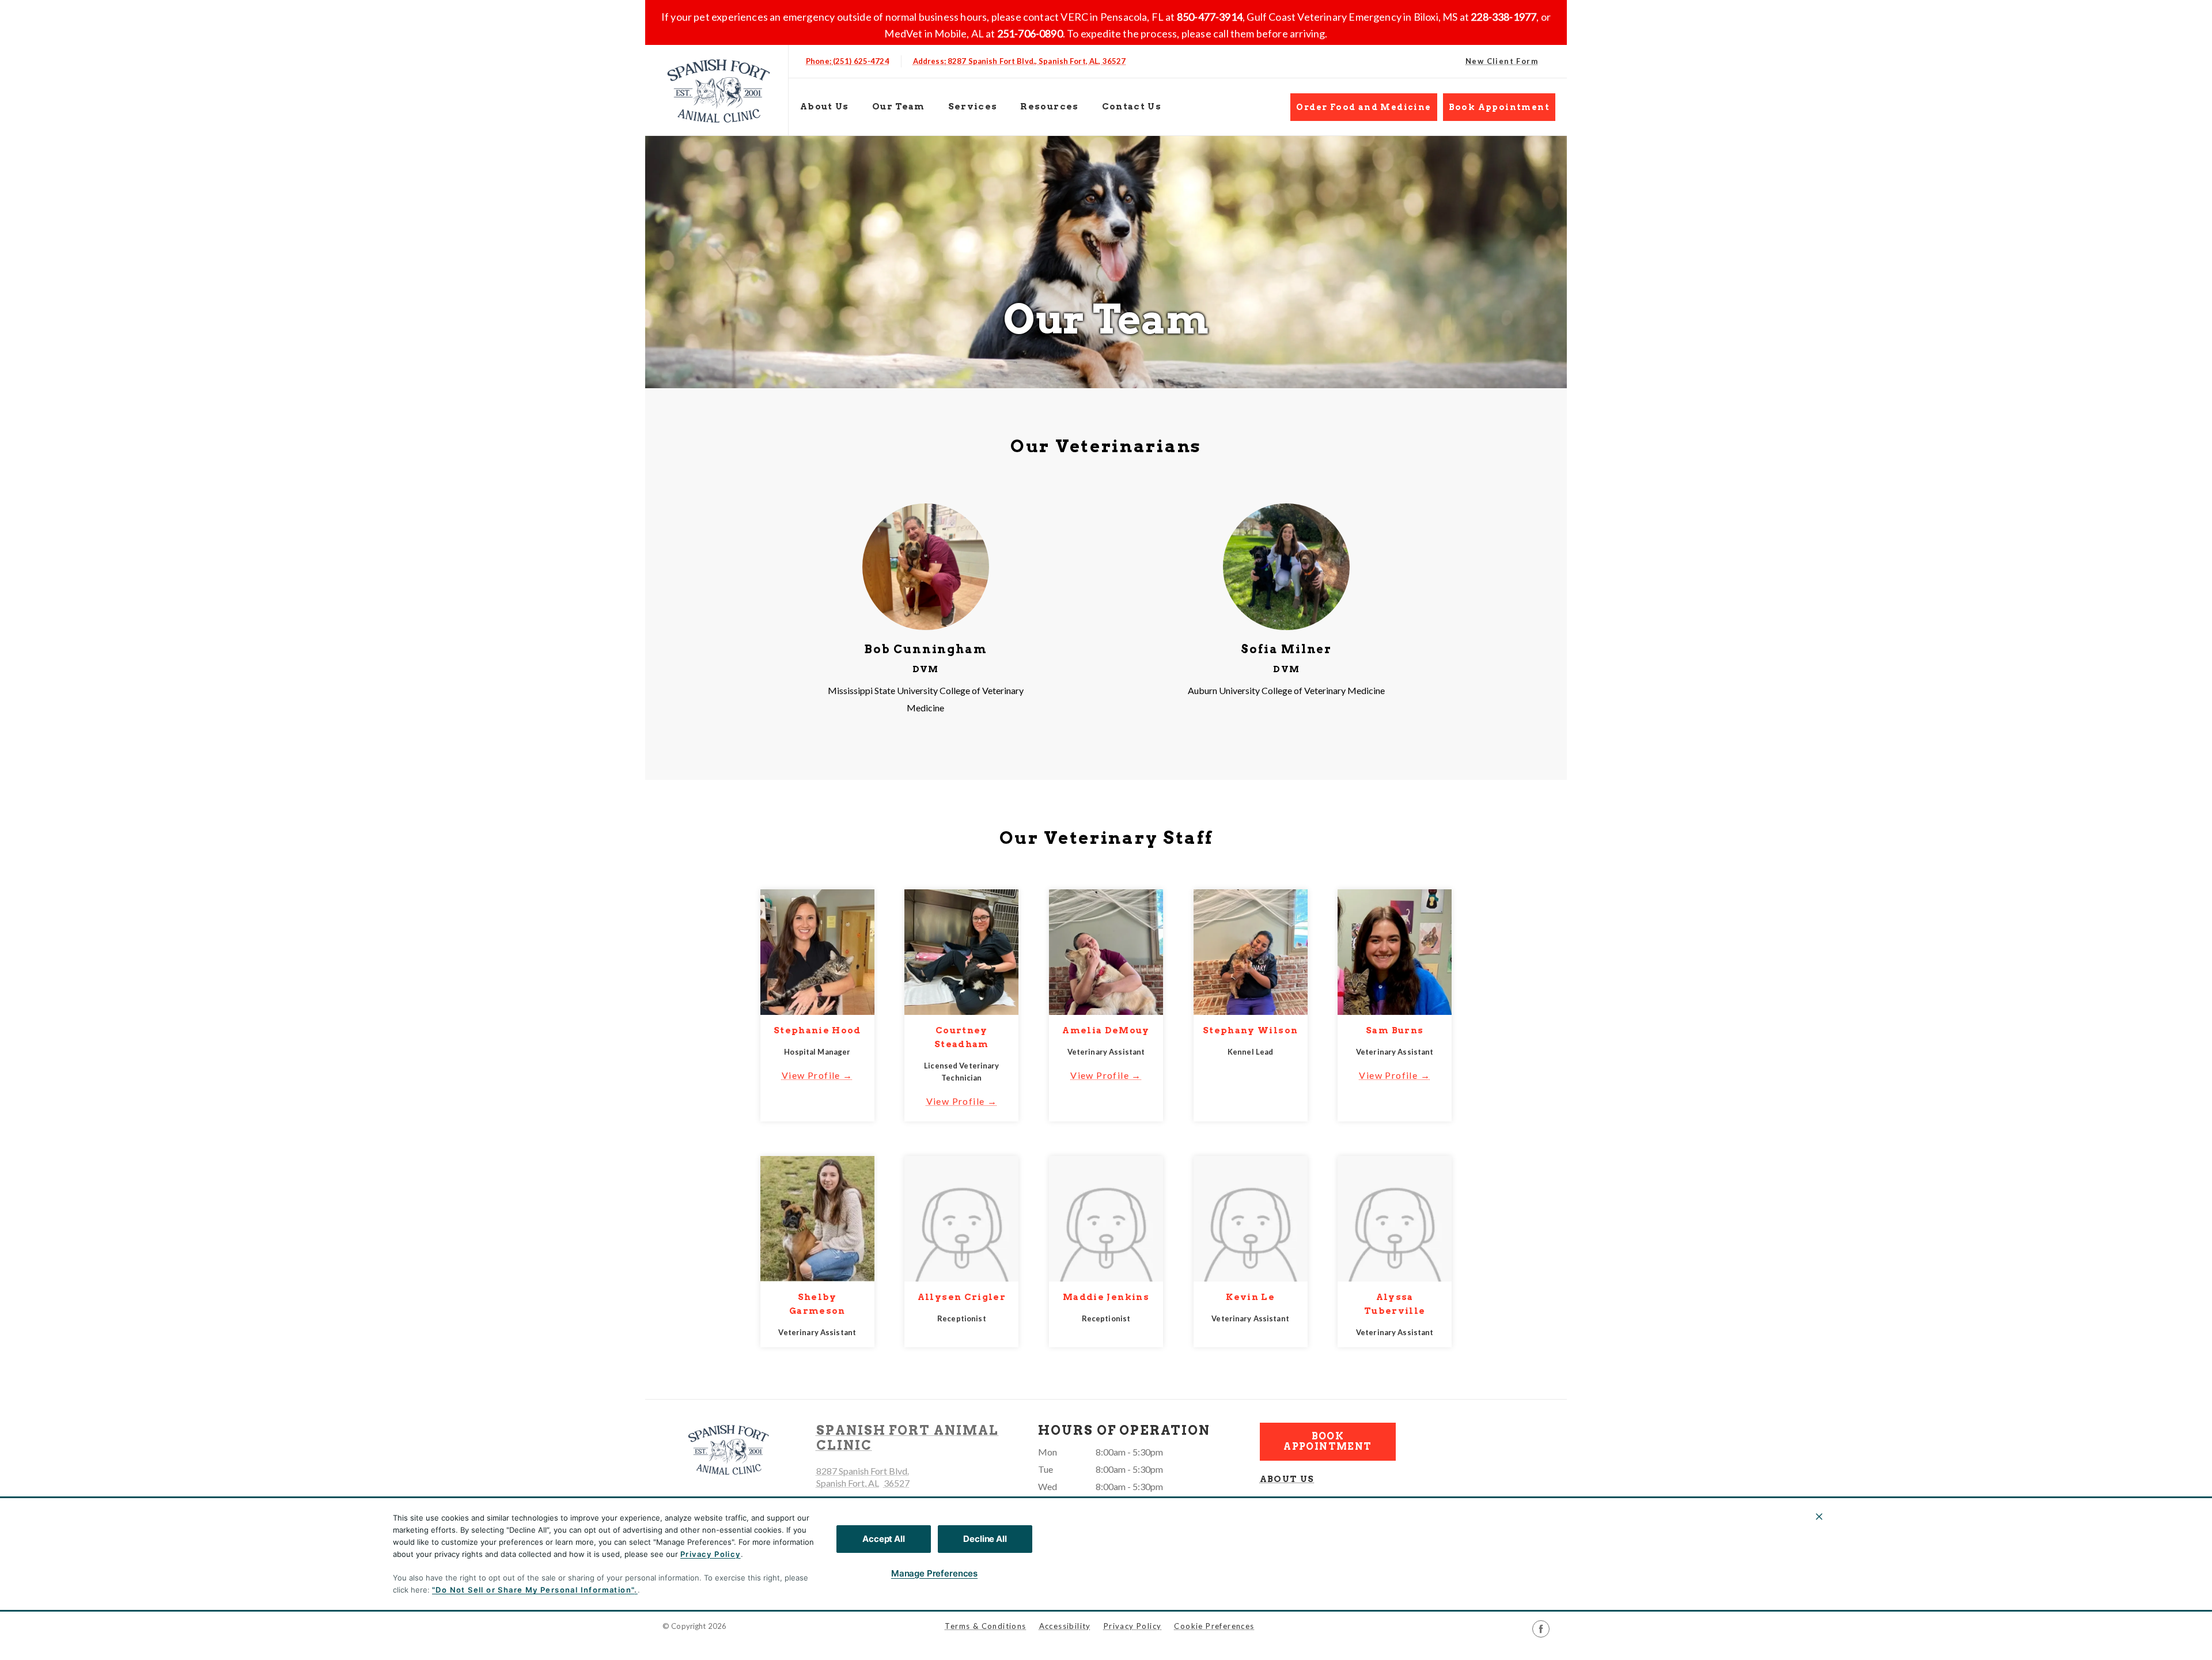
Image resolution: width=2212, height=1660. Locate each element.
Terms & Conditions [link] (985, 1626)
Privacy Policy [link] (1133, 1626)
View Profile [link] (811, 1075)
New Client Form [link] (1502, 61)
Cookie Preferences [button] (1214, 1626)
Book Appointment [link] (1499, 107)
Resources (1049, 107)
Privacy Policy (711, 1554)
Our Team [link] (899, 107)
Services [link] (973, 107)
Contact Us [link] (1132, 107)
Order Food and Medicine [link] (1363, 107)
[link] (719, 90)
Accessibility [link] (1065, 1626)
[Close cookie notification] (1819, 1517)
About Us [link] (825, 107)
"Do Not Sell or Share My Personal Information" (533, 1590)
